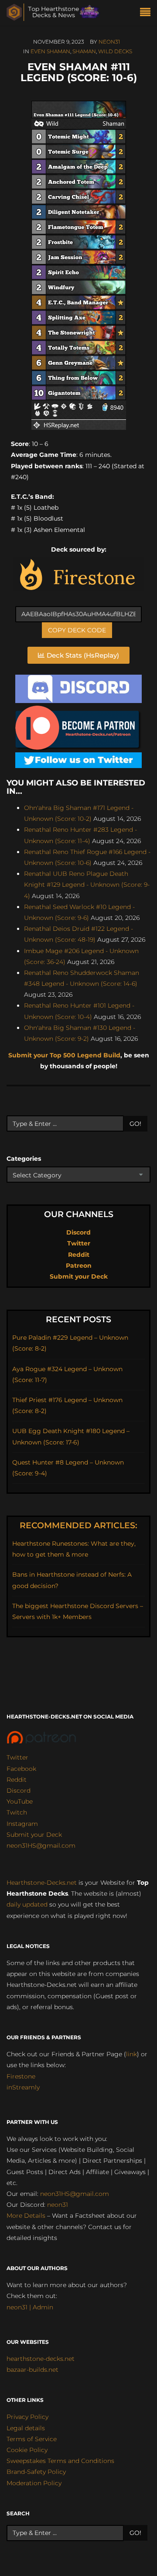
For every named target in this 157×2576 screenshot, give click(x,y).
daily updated (27, 1904)
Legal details (26, 2428)
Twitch (17, 1812)
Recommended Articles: (78, 1525)
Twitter (79, 1243)
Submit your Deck (79, 1276)
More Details (26, 2216)
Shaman (84, 51)
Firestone (21, 2076)
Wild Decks (115, 51)
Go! (135, 1124)
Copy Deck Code (77, 630)
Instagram (22, 1824)
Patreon (79, 1266)
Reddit (79, 1255)
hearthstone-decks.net (41, 2359)
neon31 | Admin (30, 2307)
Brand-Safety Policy (36, 2472)
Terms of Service (32, 2439)
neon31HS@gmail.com (41, 1845)
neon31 (109, 42)
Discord (78, 1232)
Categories (24, 1159)
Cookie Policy (27, 2450)
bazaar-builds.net (32, 2370)
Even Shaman (50, 51)
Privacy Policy (27, 2417)
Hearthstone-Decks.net (42, 1883)
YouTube (20, 1801)
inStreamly (23, 2087)
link (131, 2054)
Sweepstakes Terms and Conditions (60, 2461)
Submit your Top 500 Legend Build (64, 1055)
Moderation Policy (34, 2483)
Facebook (21, 1769)
